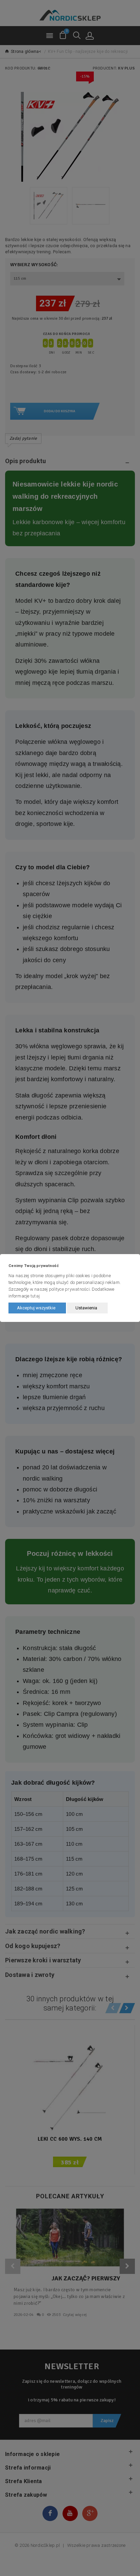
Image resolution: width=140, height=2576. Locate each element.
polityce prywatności (69, 1289)
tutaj (35, 1296)
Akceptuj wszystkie (36, 1308)
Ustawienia (86, 1308)
